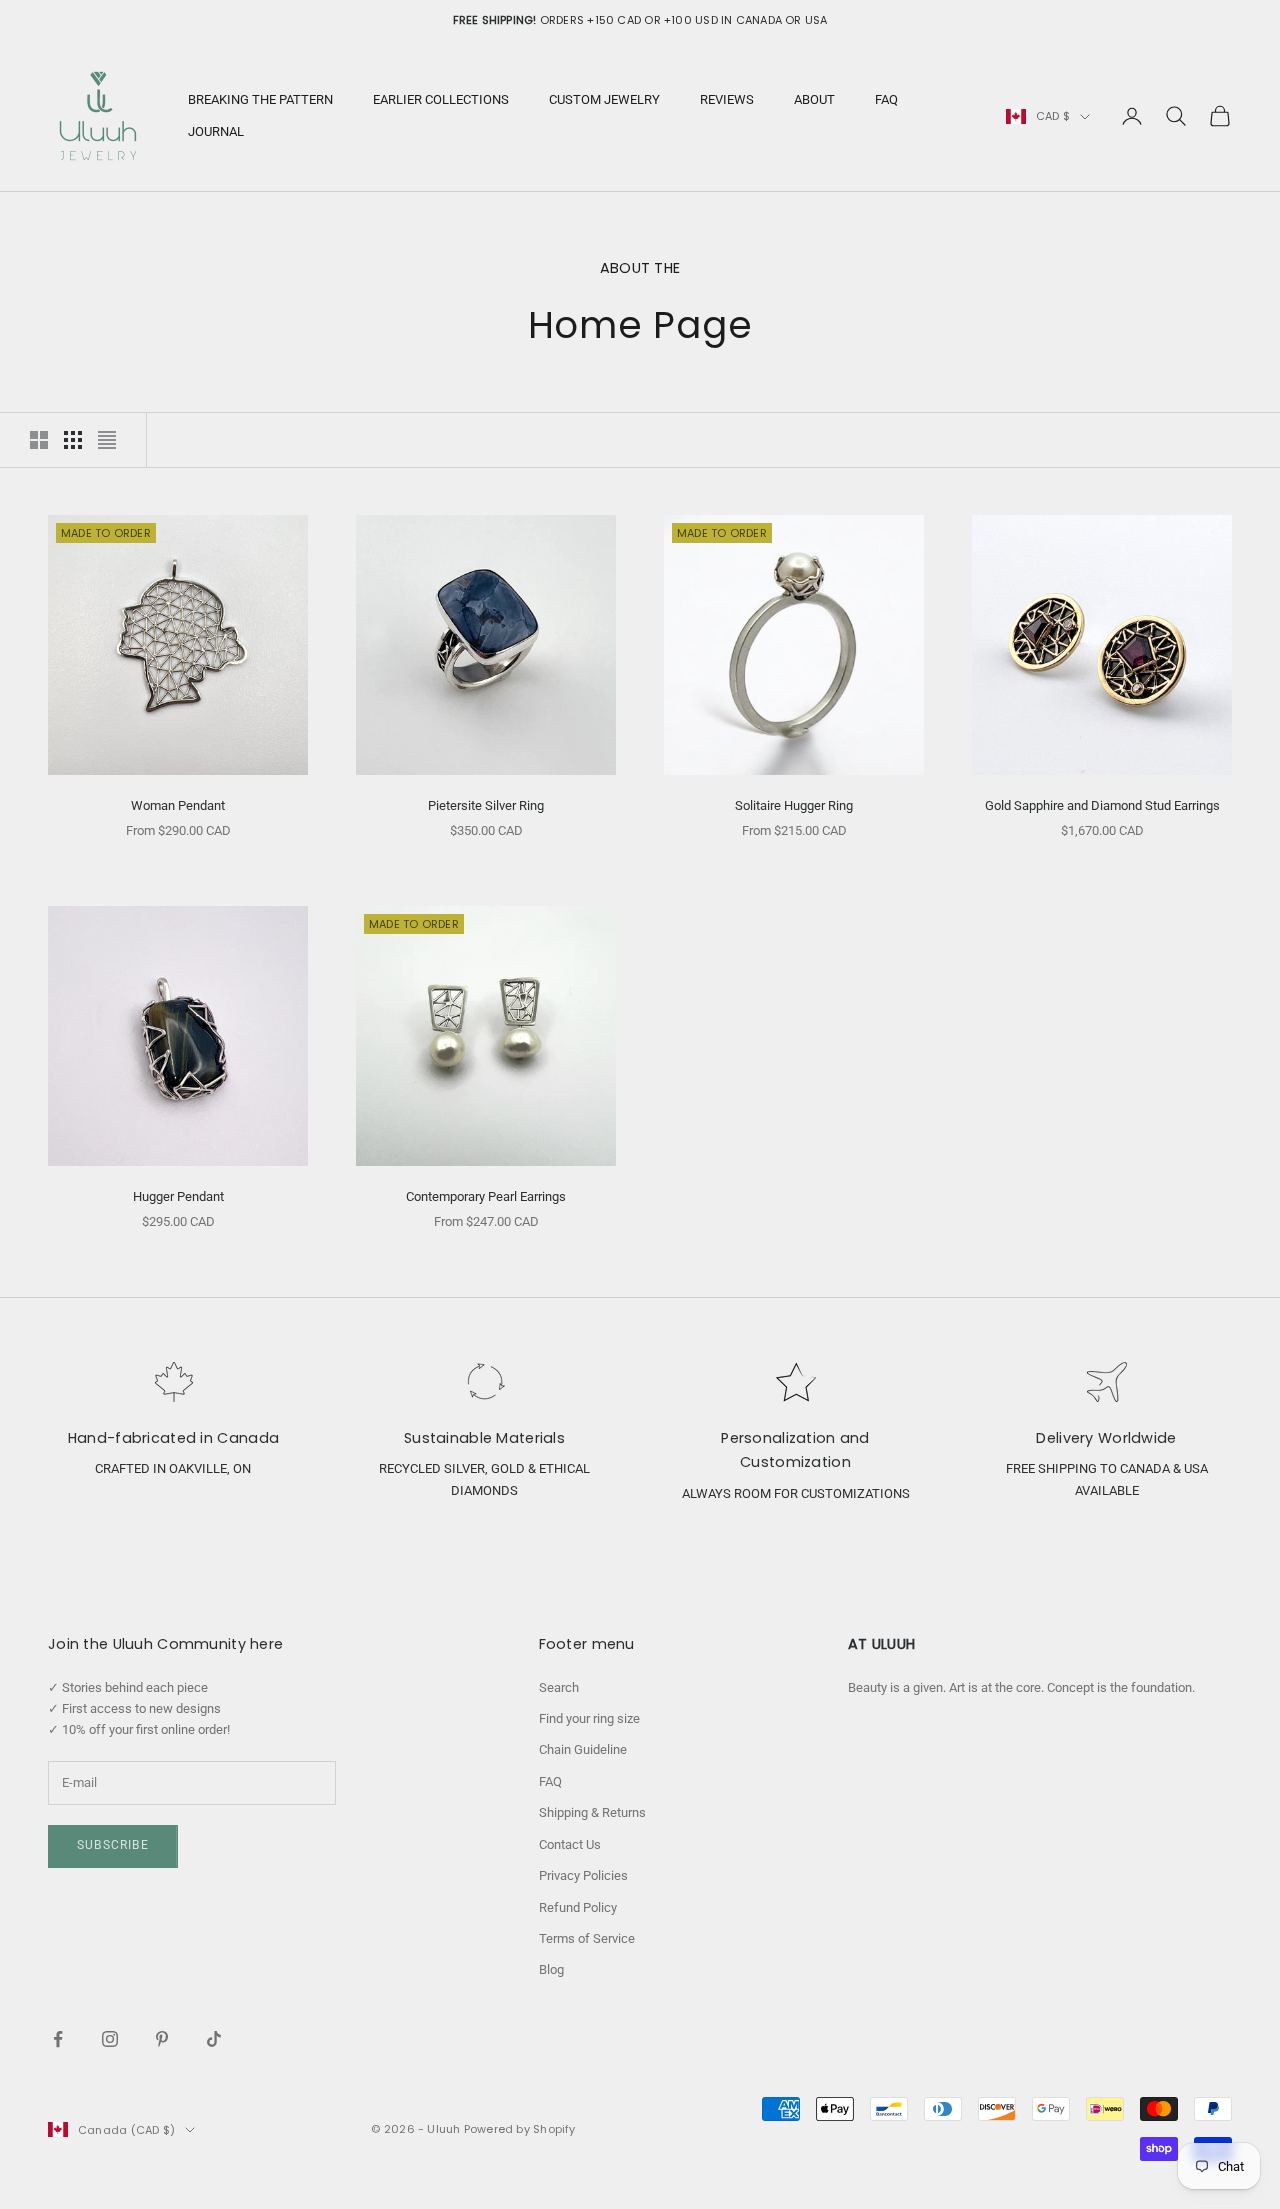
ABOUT (814, 99)
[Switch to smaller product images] (73, 440)
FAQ (886, 99)
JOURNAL (216, 131)
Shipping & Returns (592, 1812)
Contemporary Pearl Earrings (486, 1196)
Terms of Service (587, 1938)
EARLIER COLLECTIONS (441, 99)
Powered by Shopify (520, 2129)
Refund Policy (578, 1907)
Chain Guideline (583, 1749)
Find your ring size (589, 1718)
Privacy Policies (583, 1875)
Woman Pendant (178, 805)
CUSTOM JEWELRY (604, 99)
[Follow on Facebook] (58, 2039)
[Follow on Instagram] (110, 2039)
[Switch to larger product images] (39, 440)
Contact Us (570, 1844)
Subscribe (113, 1845)
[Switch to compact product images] (107, 440)
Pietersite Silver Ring (486, 805)
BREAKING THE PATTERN (260, 99)
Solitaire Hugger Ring (794, 805)
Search (559, 1687)
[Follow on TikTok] (214, 2039)
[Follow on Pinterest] (162, 2039)
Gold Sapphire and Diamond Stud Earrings (1102, 805)
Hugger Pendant (178, 1196)
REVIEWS (727, 99)
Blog (551, 1969)
